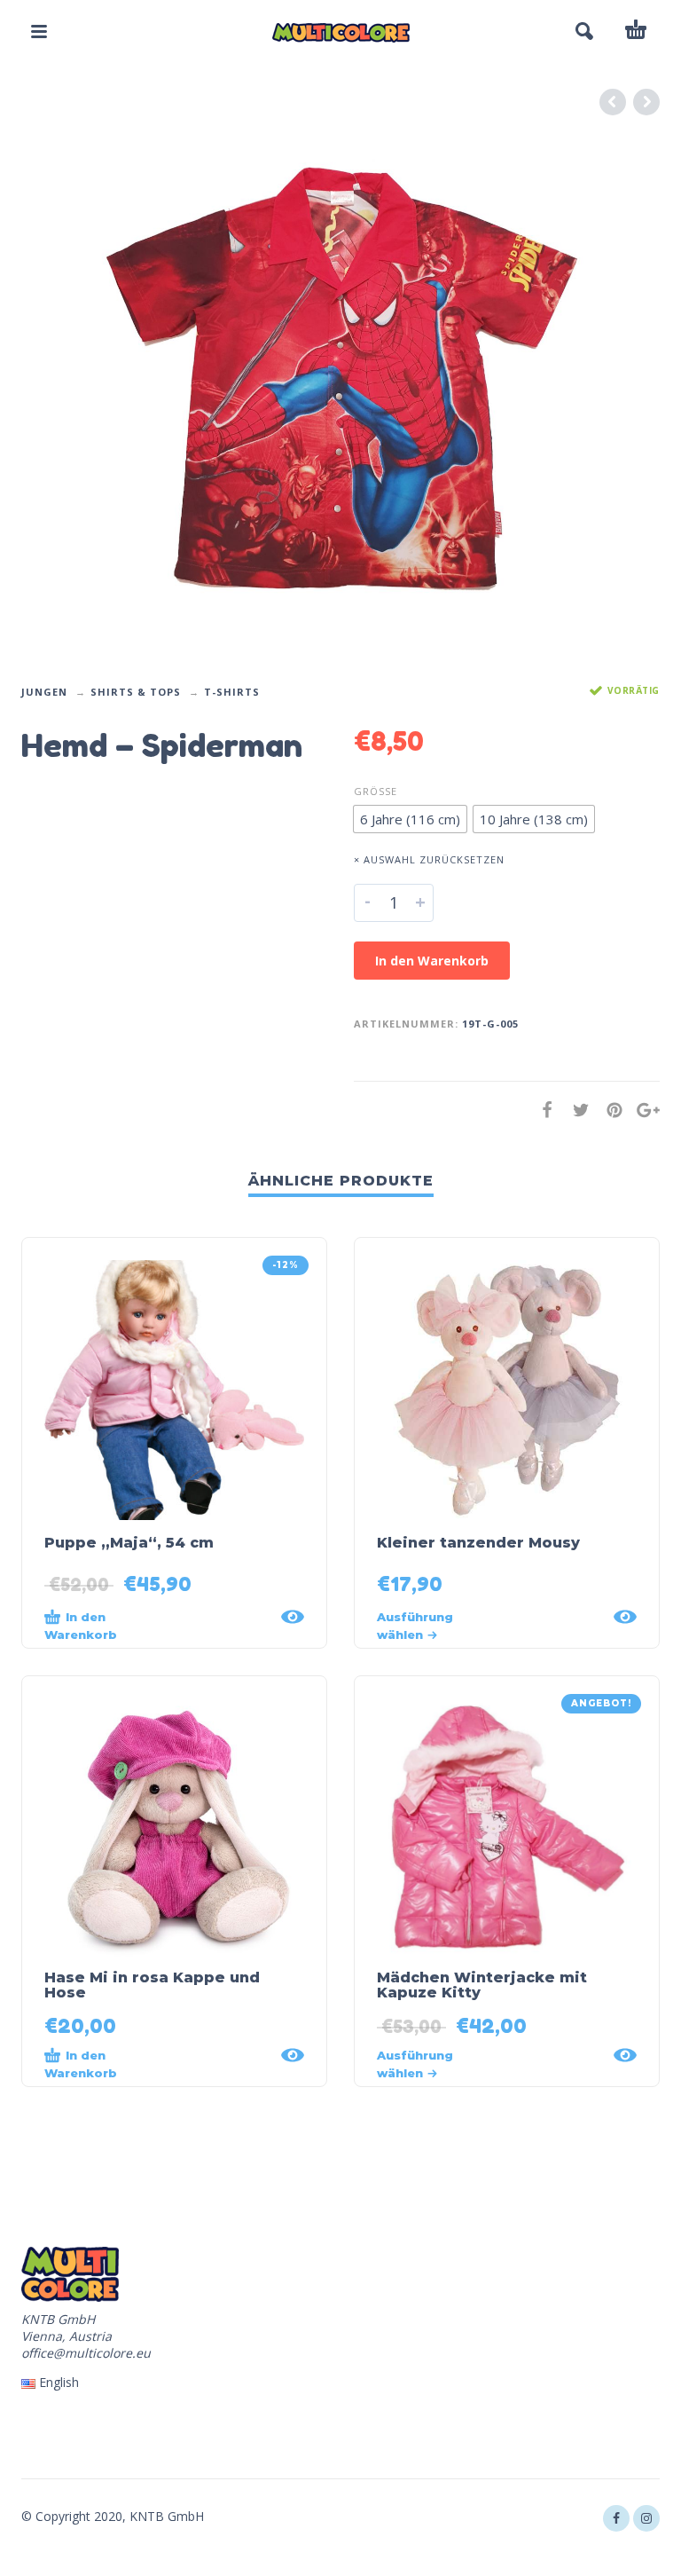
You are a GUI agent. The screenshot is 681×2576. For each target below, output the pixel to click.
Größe (376, 791)
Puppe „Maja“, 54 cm (129, 1543)
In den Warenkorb (432, 961)
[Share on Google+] (643, 1110)
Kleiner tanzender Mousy (478, 1543)
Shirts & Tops (136, 692)
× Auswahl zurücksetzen (429, 859)
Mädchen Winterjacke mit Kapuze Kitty (482, 1985)
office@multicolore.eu (86, 2353)
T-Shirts (232, 692)
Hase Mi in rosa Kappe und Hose (152, 1985)
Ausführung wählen (415, 1626)
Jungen (44, 692)
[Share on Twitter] (575, 1110)
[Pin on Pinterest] (609, 1110)
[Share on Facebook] (542, 1110)
